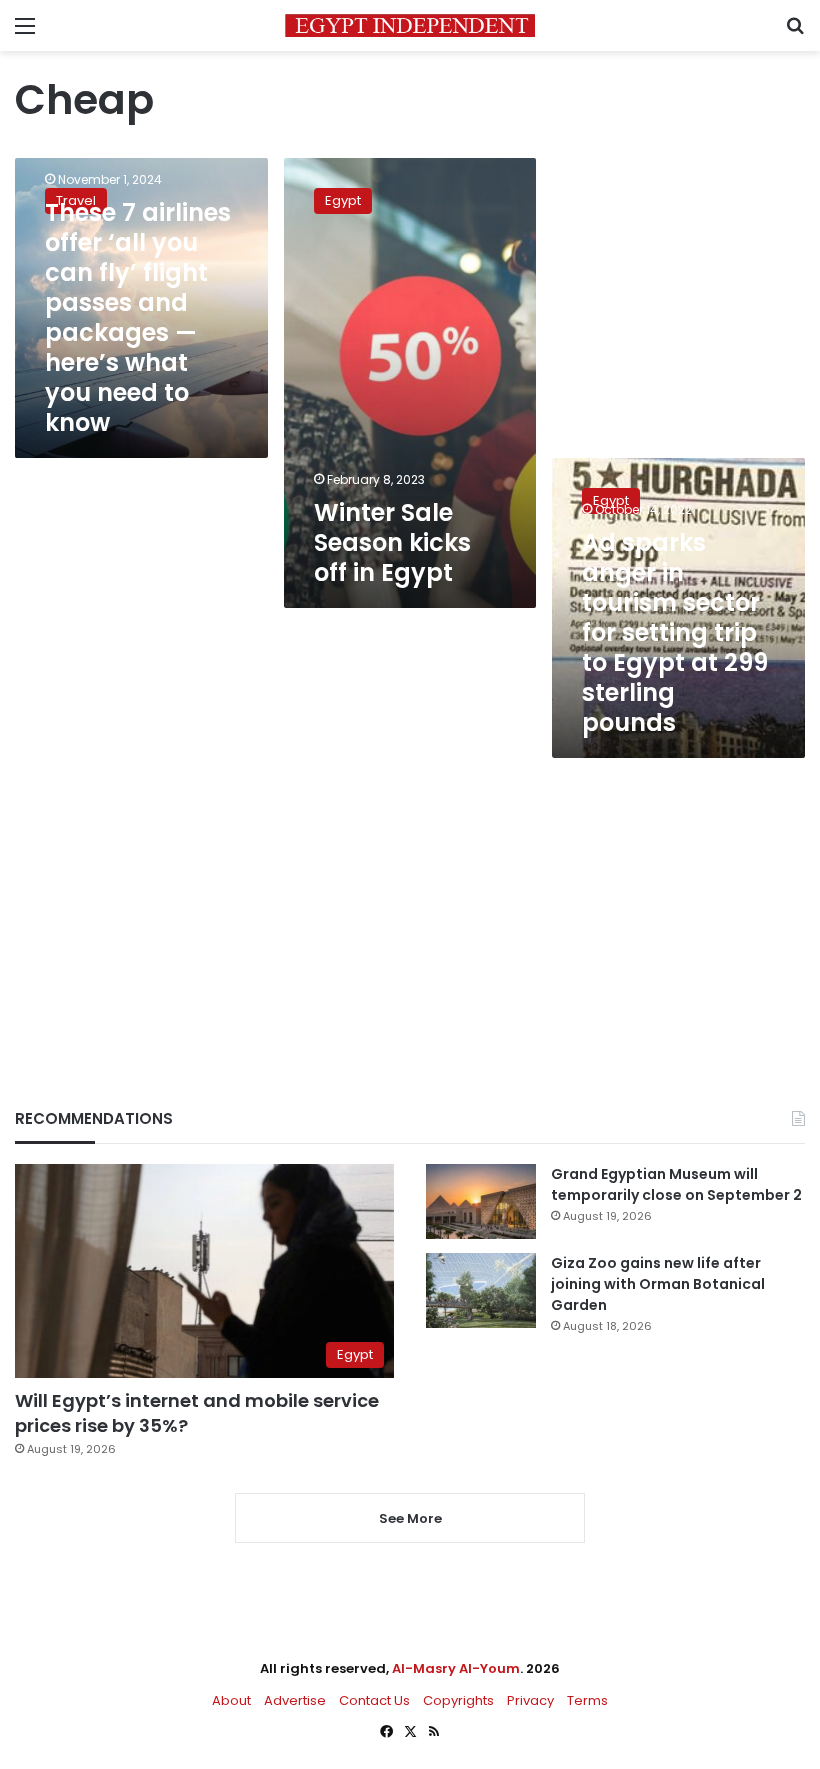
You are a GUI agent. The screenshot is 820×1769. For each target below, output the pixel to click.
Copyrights (458, 1700)
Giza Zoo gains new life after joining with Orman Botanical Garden (658, 1284)
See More (410, 1518)
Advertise (295, 1700)
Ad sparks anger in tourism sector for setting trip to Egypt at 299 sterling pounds (675, 632)
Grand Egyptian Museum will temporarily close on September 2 (676, 1184)
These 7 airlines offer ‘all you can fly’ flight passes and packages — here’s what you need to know (138, 317)
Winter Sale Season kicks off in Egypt (392, 542)
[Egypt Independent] (410, 25)
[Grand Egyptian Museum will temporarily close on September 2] (481, 1201)
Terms (587, 1700)
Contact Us (374, 1700)
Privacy (530, 1700)
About (231, 1700)
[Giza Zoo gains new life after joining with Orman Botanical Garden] (481, 1290)
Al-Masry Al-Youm (456, 1668)
